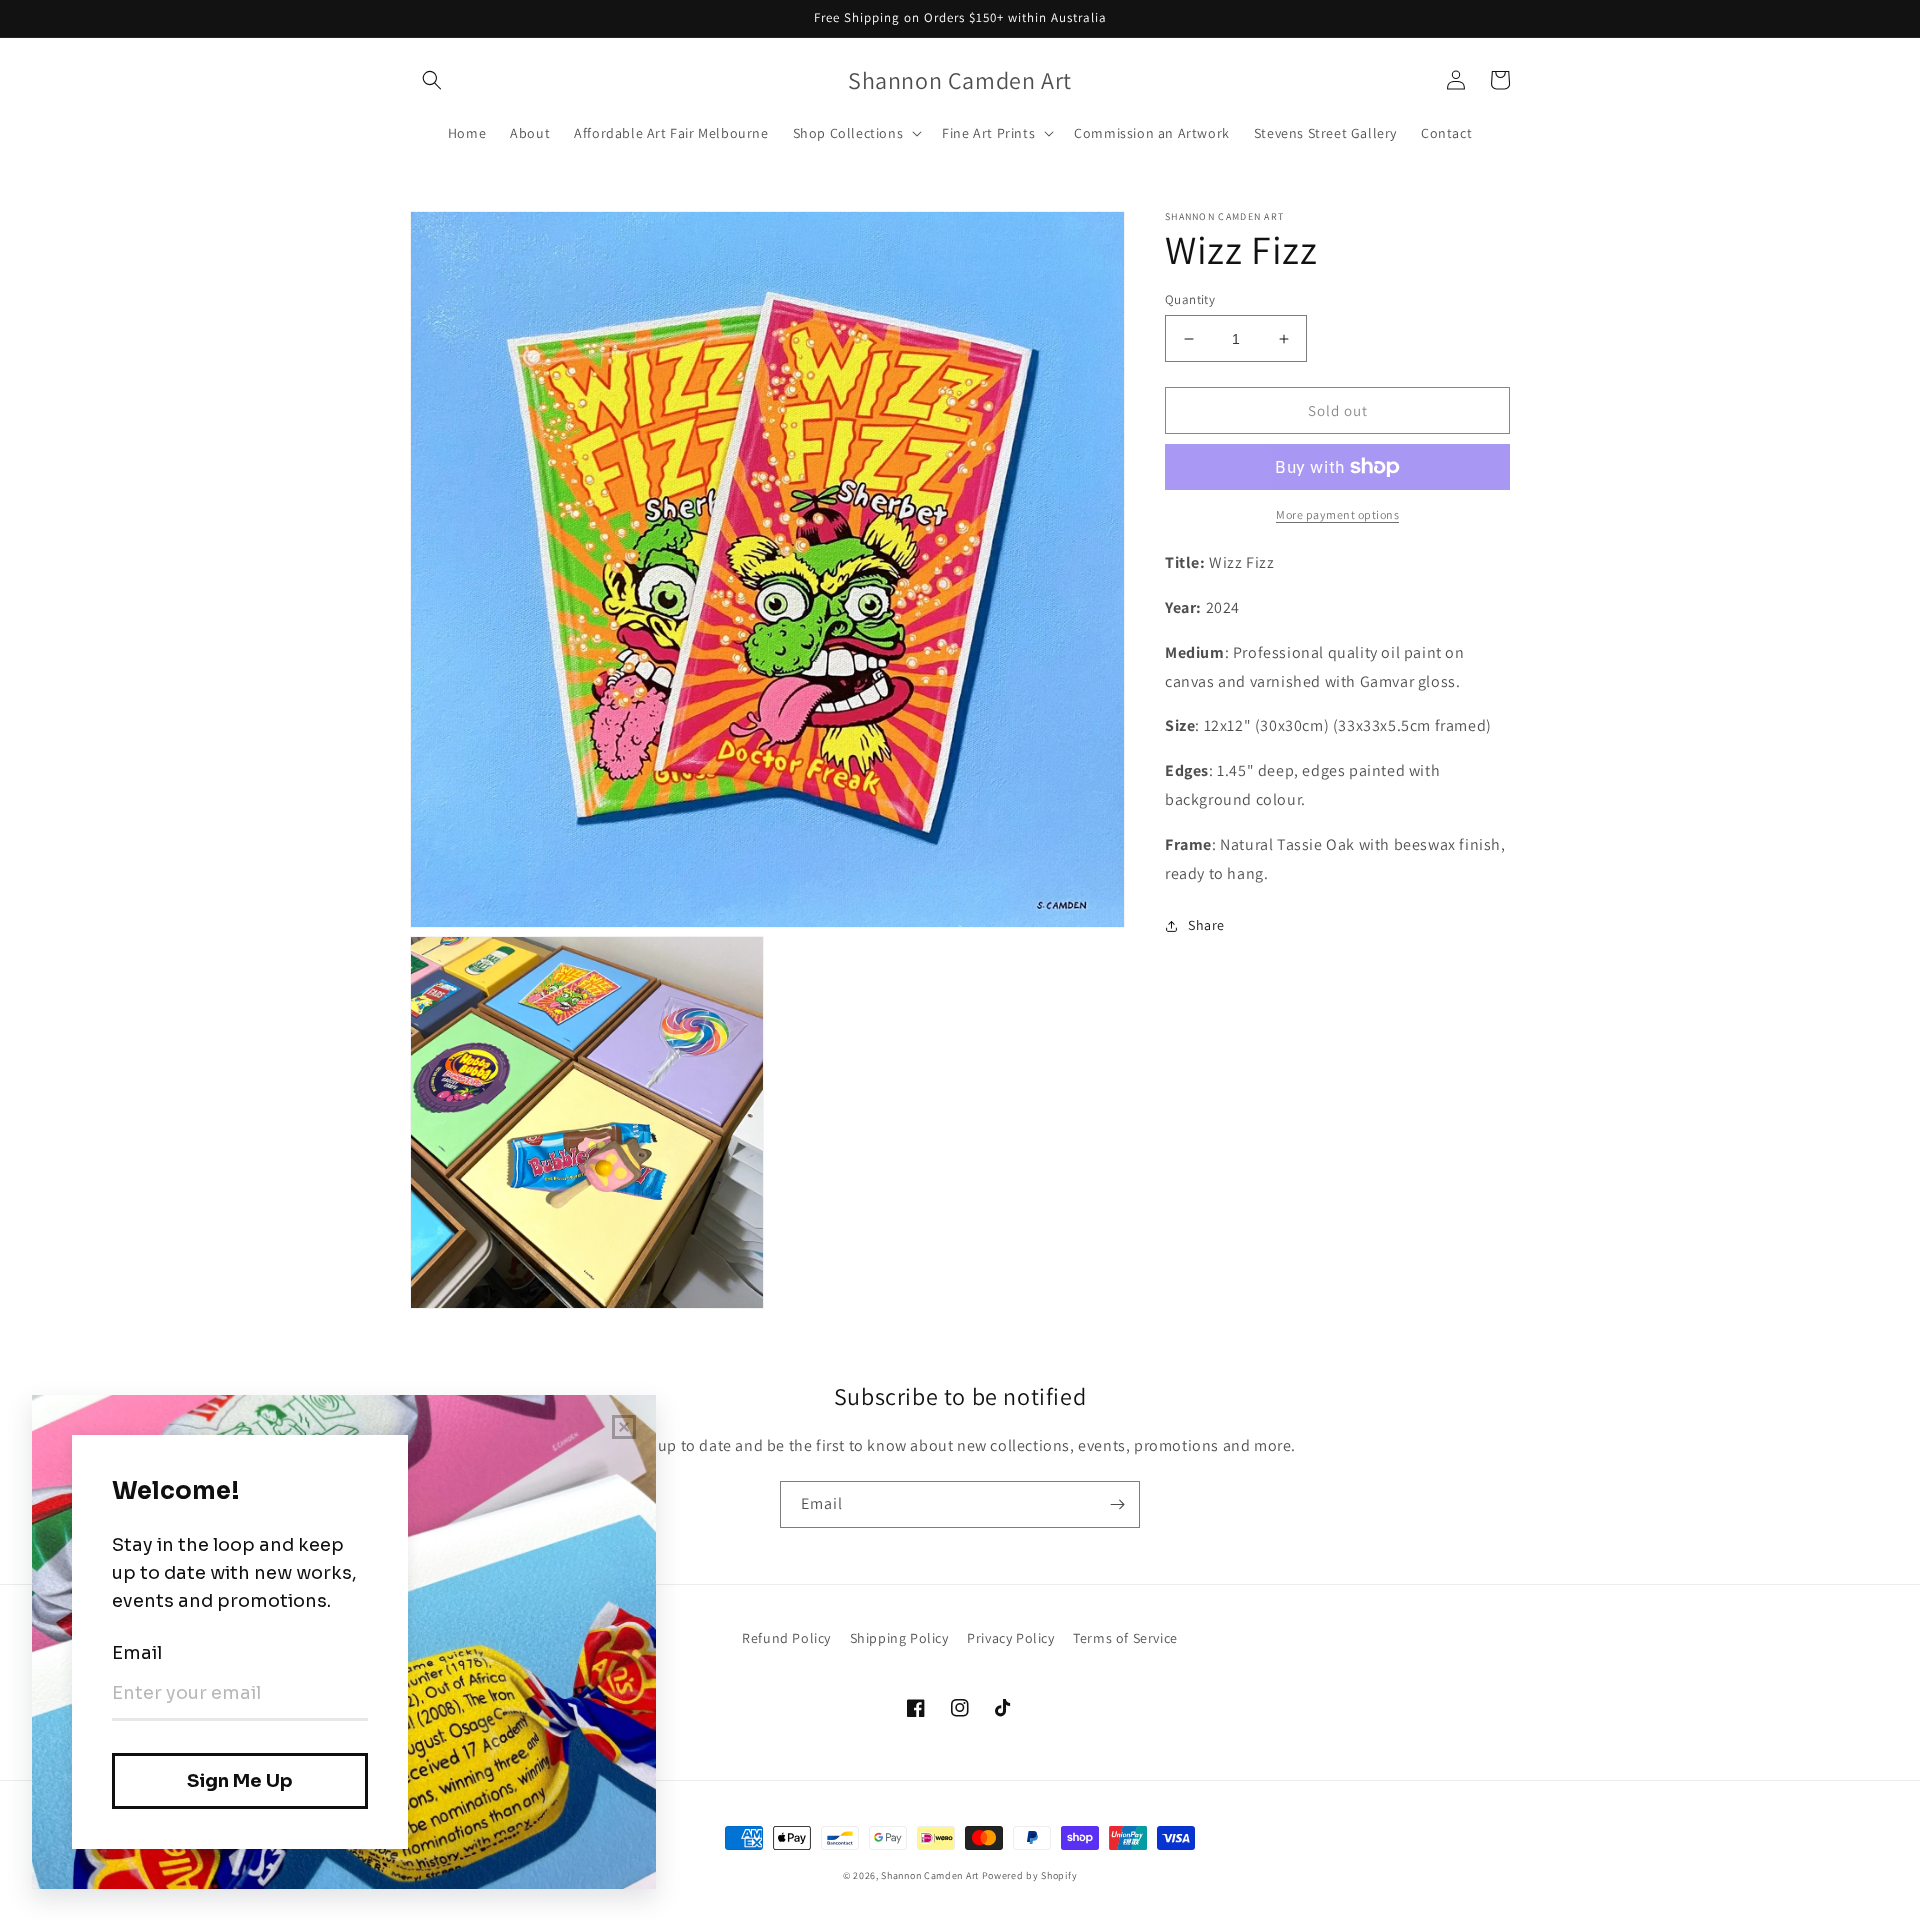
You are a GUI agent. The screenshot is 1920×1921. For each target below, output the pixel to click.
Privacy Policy (1010, 1638)
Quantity (1190, 299)
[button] (432, 80)
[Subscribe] (1117, 1504)
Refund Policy (786, 1638)
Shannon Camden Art (930, 1875)
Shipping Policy (899, 1638)
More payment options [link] (1337, 514)
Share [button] (1206, 925)
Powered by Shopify (1030, 1875)
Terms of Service (1125, 1638)
